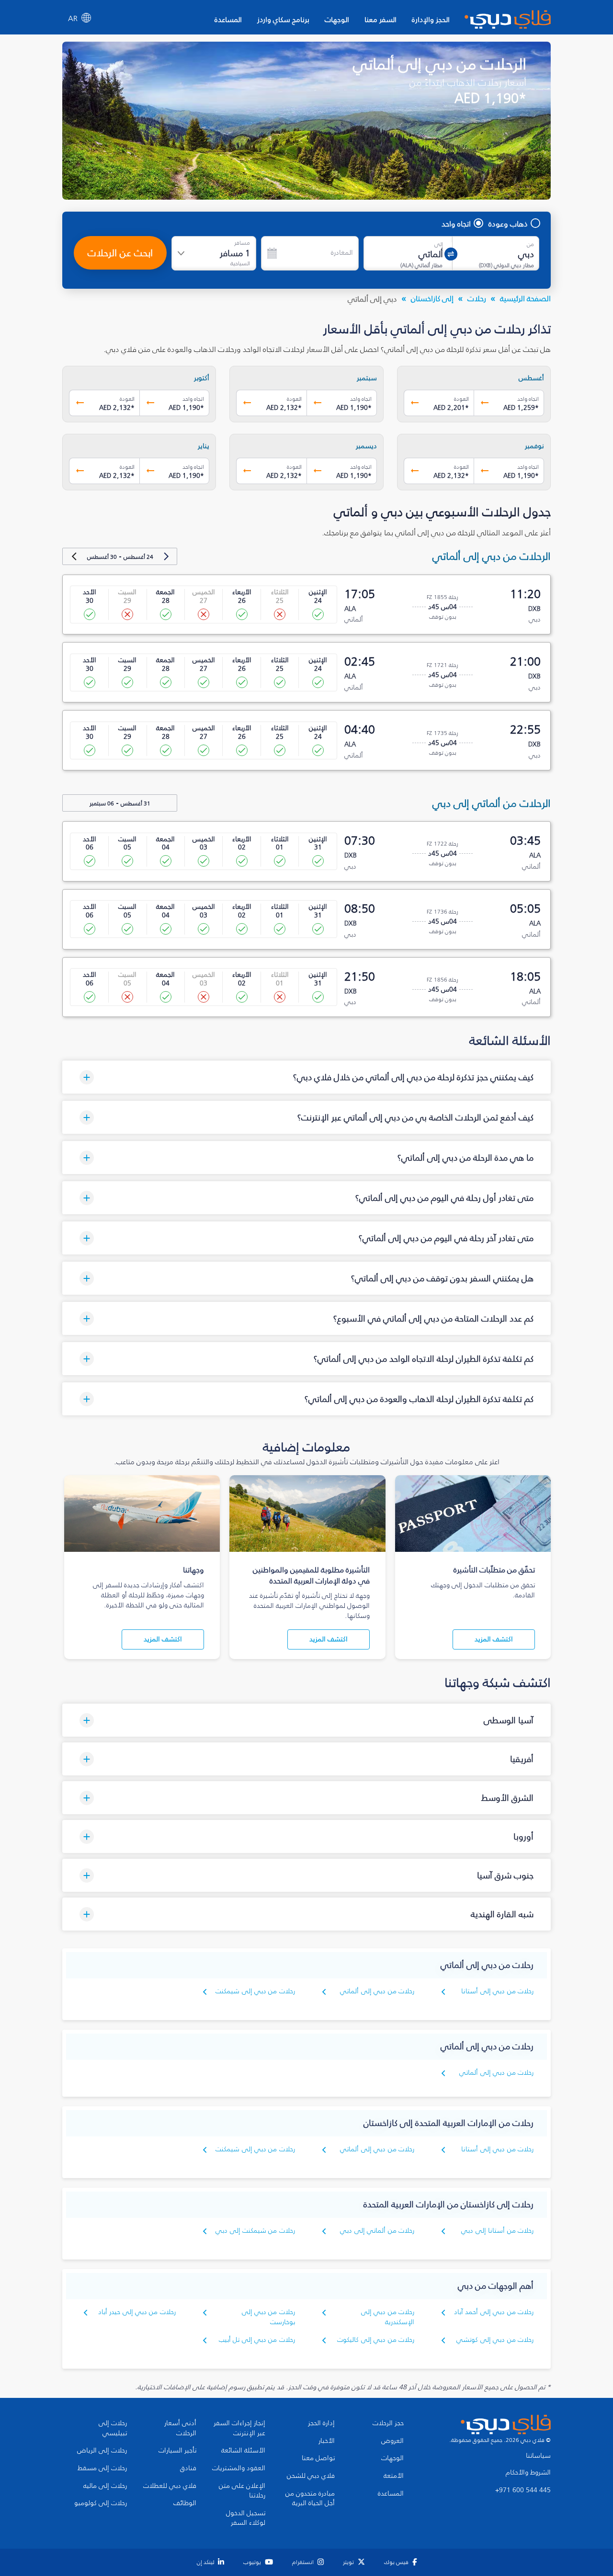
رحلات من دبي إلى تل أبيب (257, 2340)
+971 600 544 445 (523, 2490)
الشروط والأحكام (528, 2473)
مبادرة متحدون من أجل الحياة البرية (310, 2499)
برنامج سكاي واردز (283, 19)
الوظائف (185, 2503)
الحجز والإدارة (431, 19)
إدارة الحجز (321, 2423)
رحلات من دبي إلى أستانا (497, 1991)
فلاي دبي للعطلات (170, 2486)
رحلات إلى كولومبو (101, 2503)
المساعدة (228, 19)
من (530, 244)
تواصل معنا (318, 2458)
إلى (439, 244)
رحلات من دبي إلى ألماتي (377, 1991)
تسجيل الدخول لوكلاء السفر (246, 2518)
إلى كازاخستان (432, 298)
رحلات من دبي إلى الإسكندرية (388, 2317)
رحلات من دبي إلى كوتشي (495, 2340)
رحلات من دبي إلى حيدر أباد (137, 2312)
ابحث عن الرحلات (120, 253)
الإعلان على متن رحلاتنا (242, 2491)
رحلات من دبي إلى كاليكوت (376, 2340)
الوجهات (337, 19)
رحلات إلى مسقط (102, 2468)
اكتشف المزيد (494, 1639)
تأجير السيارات (177, 2451)
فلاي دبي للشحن (311, 2476)
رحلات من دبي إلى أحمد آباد (494, 2312)
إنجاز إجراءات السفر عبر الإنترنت (239, 2428)
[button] (306, 1077)
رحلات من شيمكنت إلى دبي (255, 2231)
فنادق (188, 2468)
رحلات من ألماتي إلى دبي (377, 2231)
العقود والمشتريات (239, 2468)
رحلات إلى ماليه (105, 2486)
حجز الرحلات (388, 2423)
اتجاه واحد (456, 224)
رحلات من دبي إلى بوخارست (268, 2317)
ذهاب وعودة (508, 224)
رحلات (477, 298)
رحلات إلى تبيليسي (113, 2428)
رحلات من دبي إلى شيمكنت (255, 1991)
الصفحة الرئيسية (525, 298)
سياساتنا (538, 2456)
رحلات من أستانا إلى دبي (497, 2231)
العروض (392, 2441)
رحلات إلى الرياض (102, 2451)
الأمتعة (394, 2476)
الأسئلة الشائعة (243, 2451)
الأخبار (327, 2441)
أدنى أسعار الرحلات (180, 2428)
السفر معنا (380, 19)
